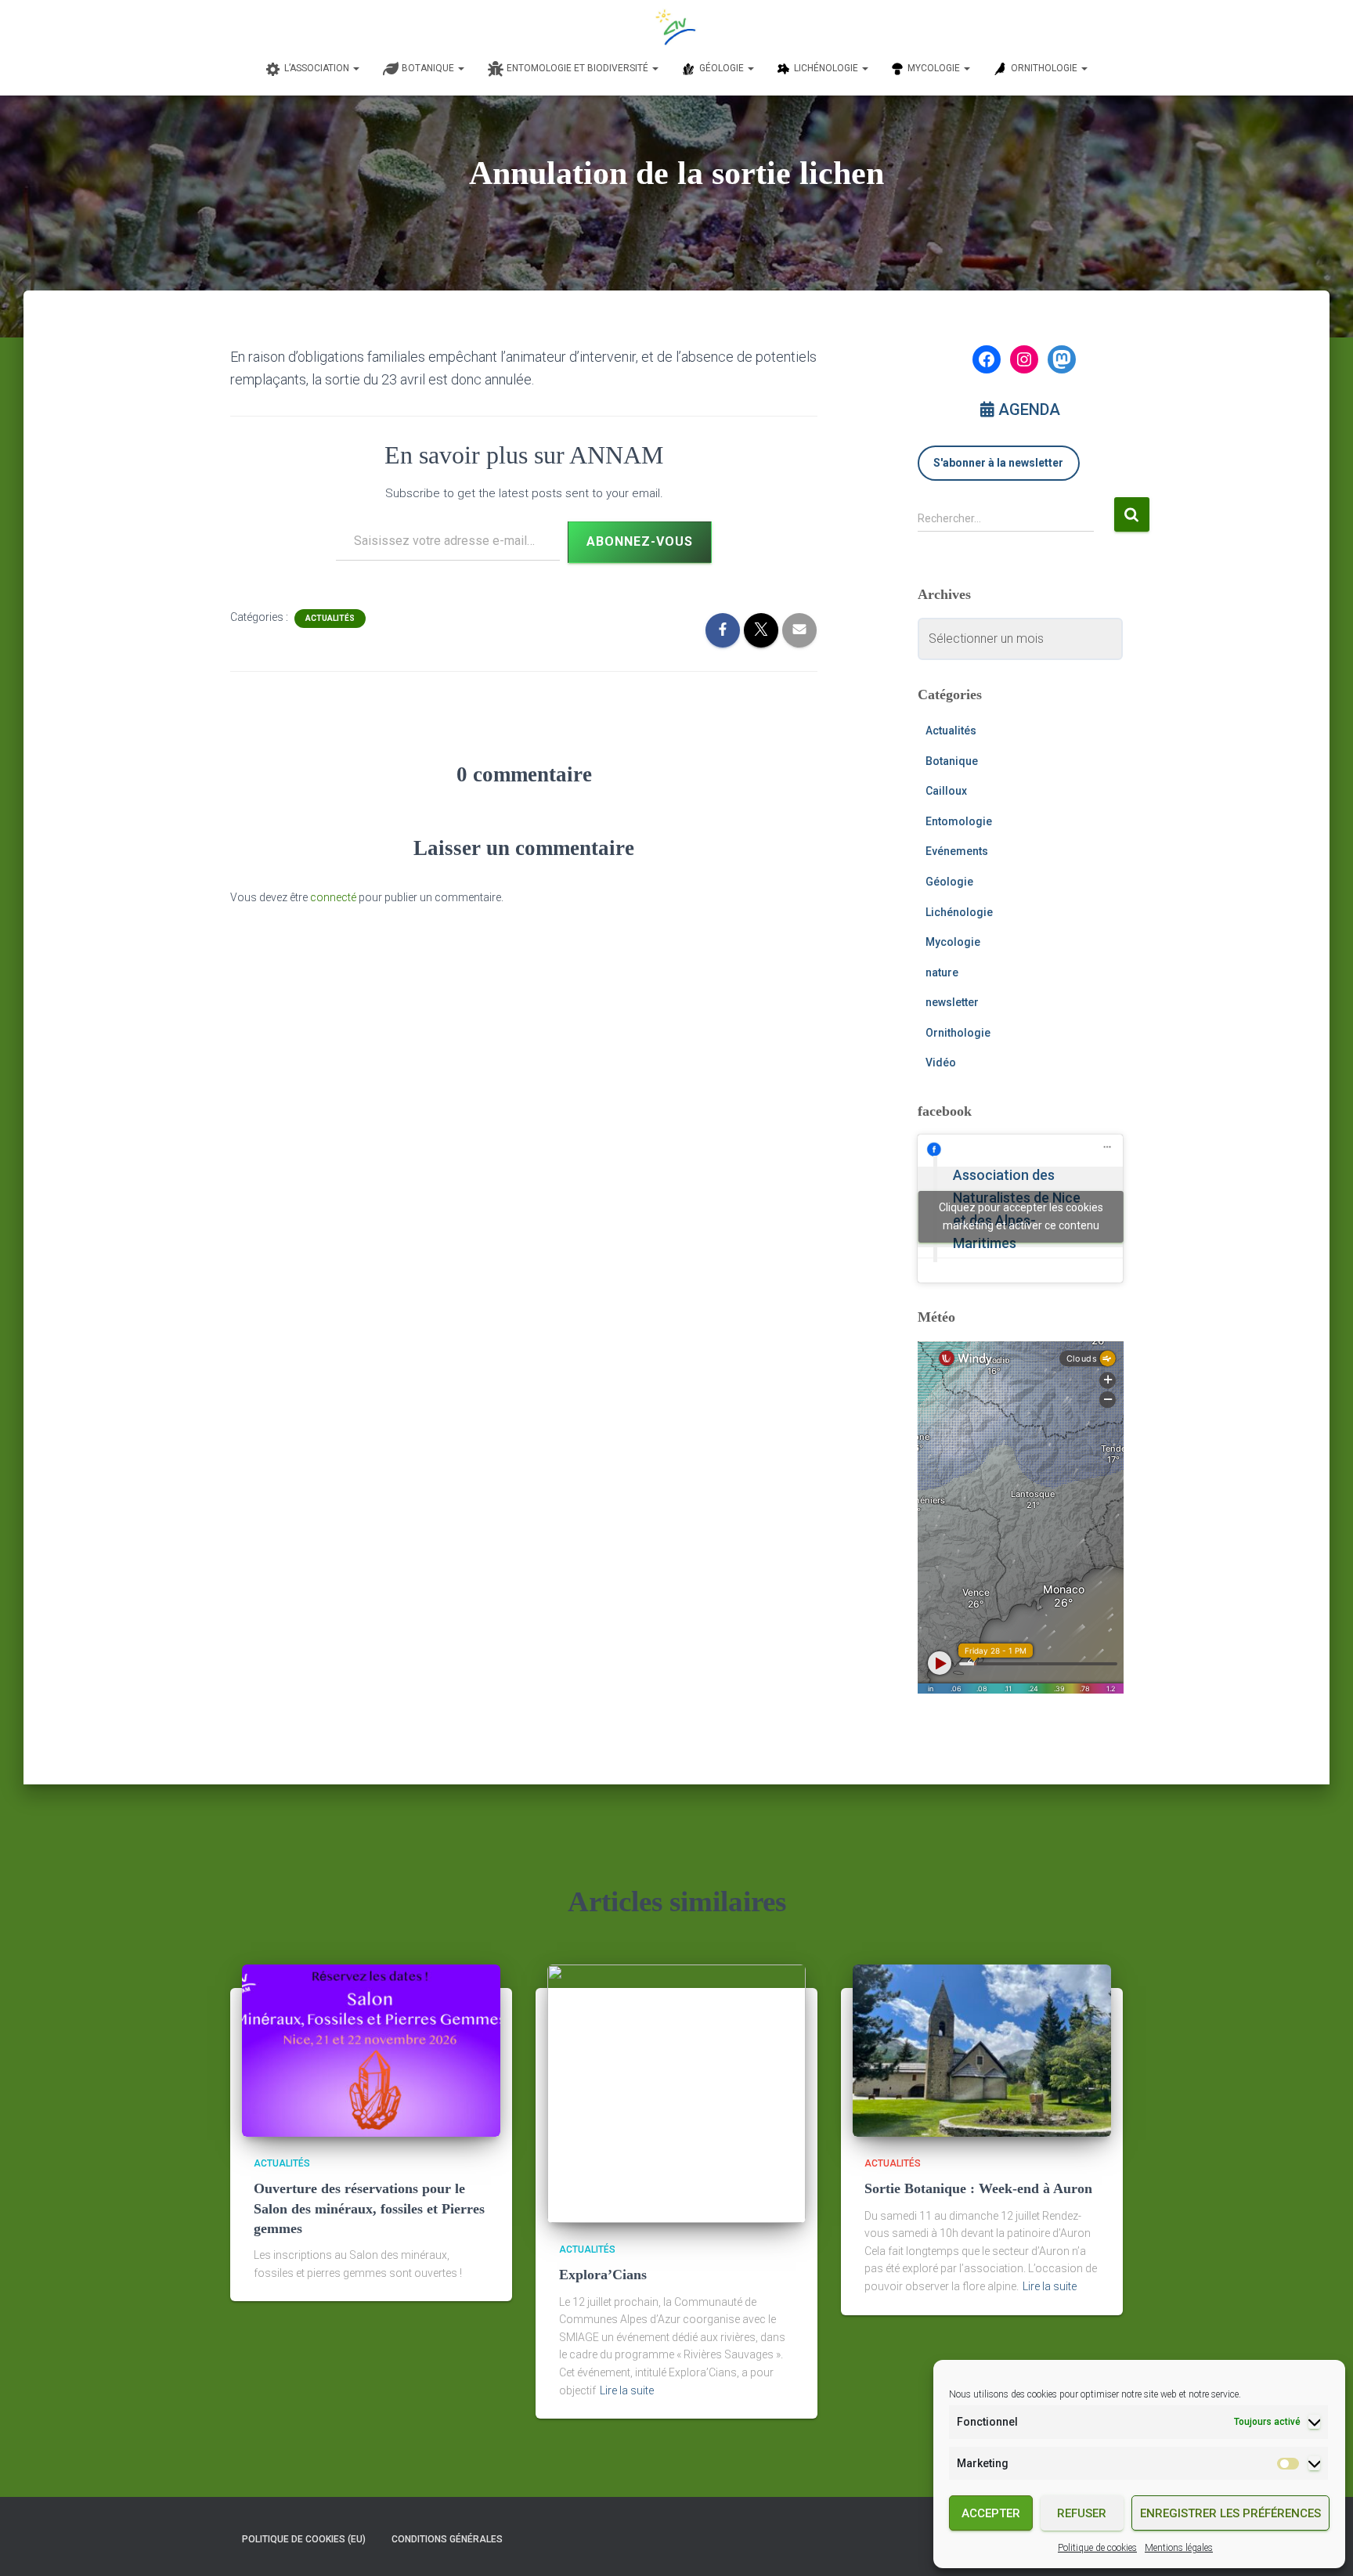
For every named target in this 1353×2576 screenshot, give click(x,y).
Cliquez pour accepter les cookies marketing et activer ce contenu (1021, 1216)
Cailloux (946, 791)
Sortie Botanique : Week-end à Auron (978, 2188)
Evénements (957, 851)
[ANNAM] (677, 27)
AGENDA (1027, 409)
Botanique (952, 761)
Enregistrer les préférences (1230, 2513)
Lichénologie (959, 912)
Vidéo (941, 1063)
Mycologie (953, 942)
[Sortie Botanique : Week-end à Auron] (982, 2050)
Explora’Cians (603, 2275)
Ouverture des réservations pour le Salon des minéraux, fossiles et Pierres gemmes (369, 2208)
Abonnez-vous (640, 541)
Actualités (330, 618)
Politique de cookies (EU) (304, 2539)
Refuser (1082, 2513)
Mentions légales (1179, 2548)
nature (942, 972)
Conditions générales (447, 2539)
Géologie (949, 882)
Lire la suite (627, 2390)
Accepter (991, 2513)
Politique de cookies (1097, 2548)
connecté (333, 897)
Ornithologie (958, 1033)
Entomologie (959, 821)
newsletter (952, 1002)
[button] (355, 68)
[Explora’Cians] (676, 2093)
